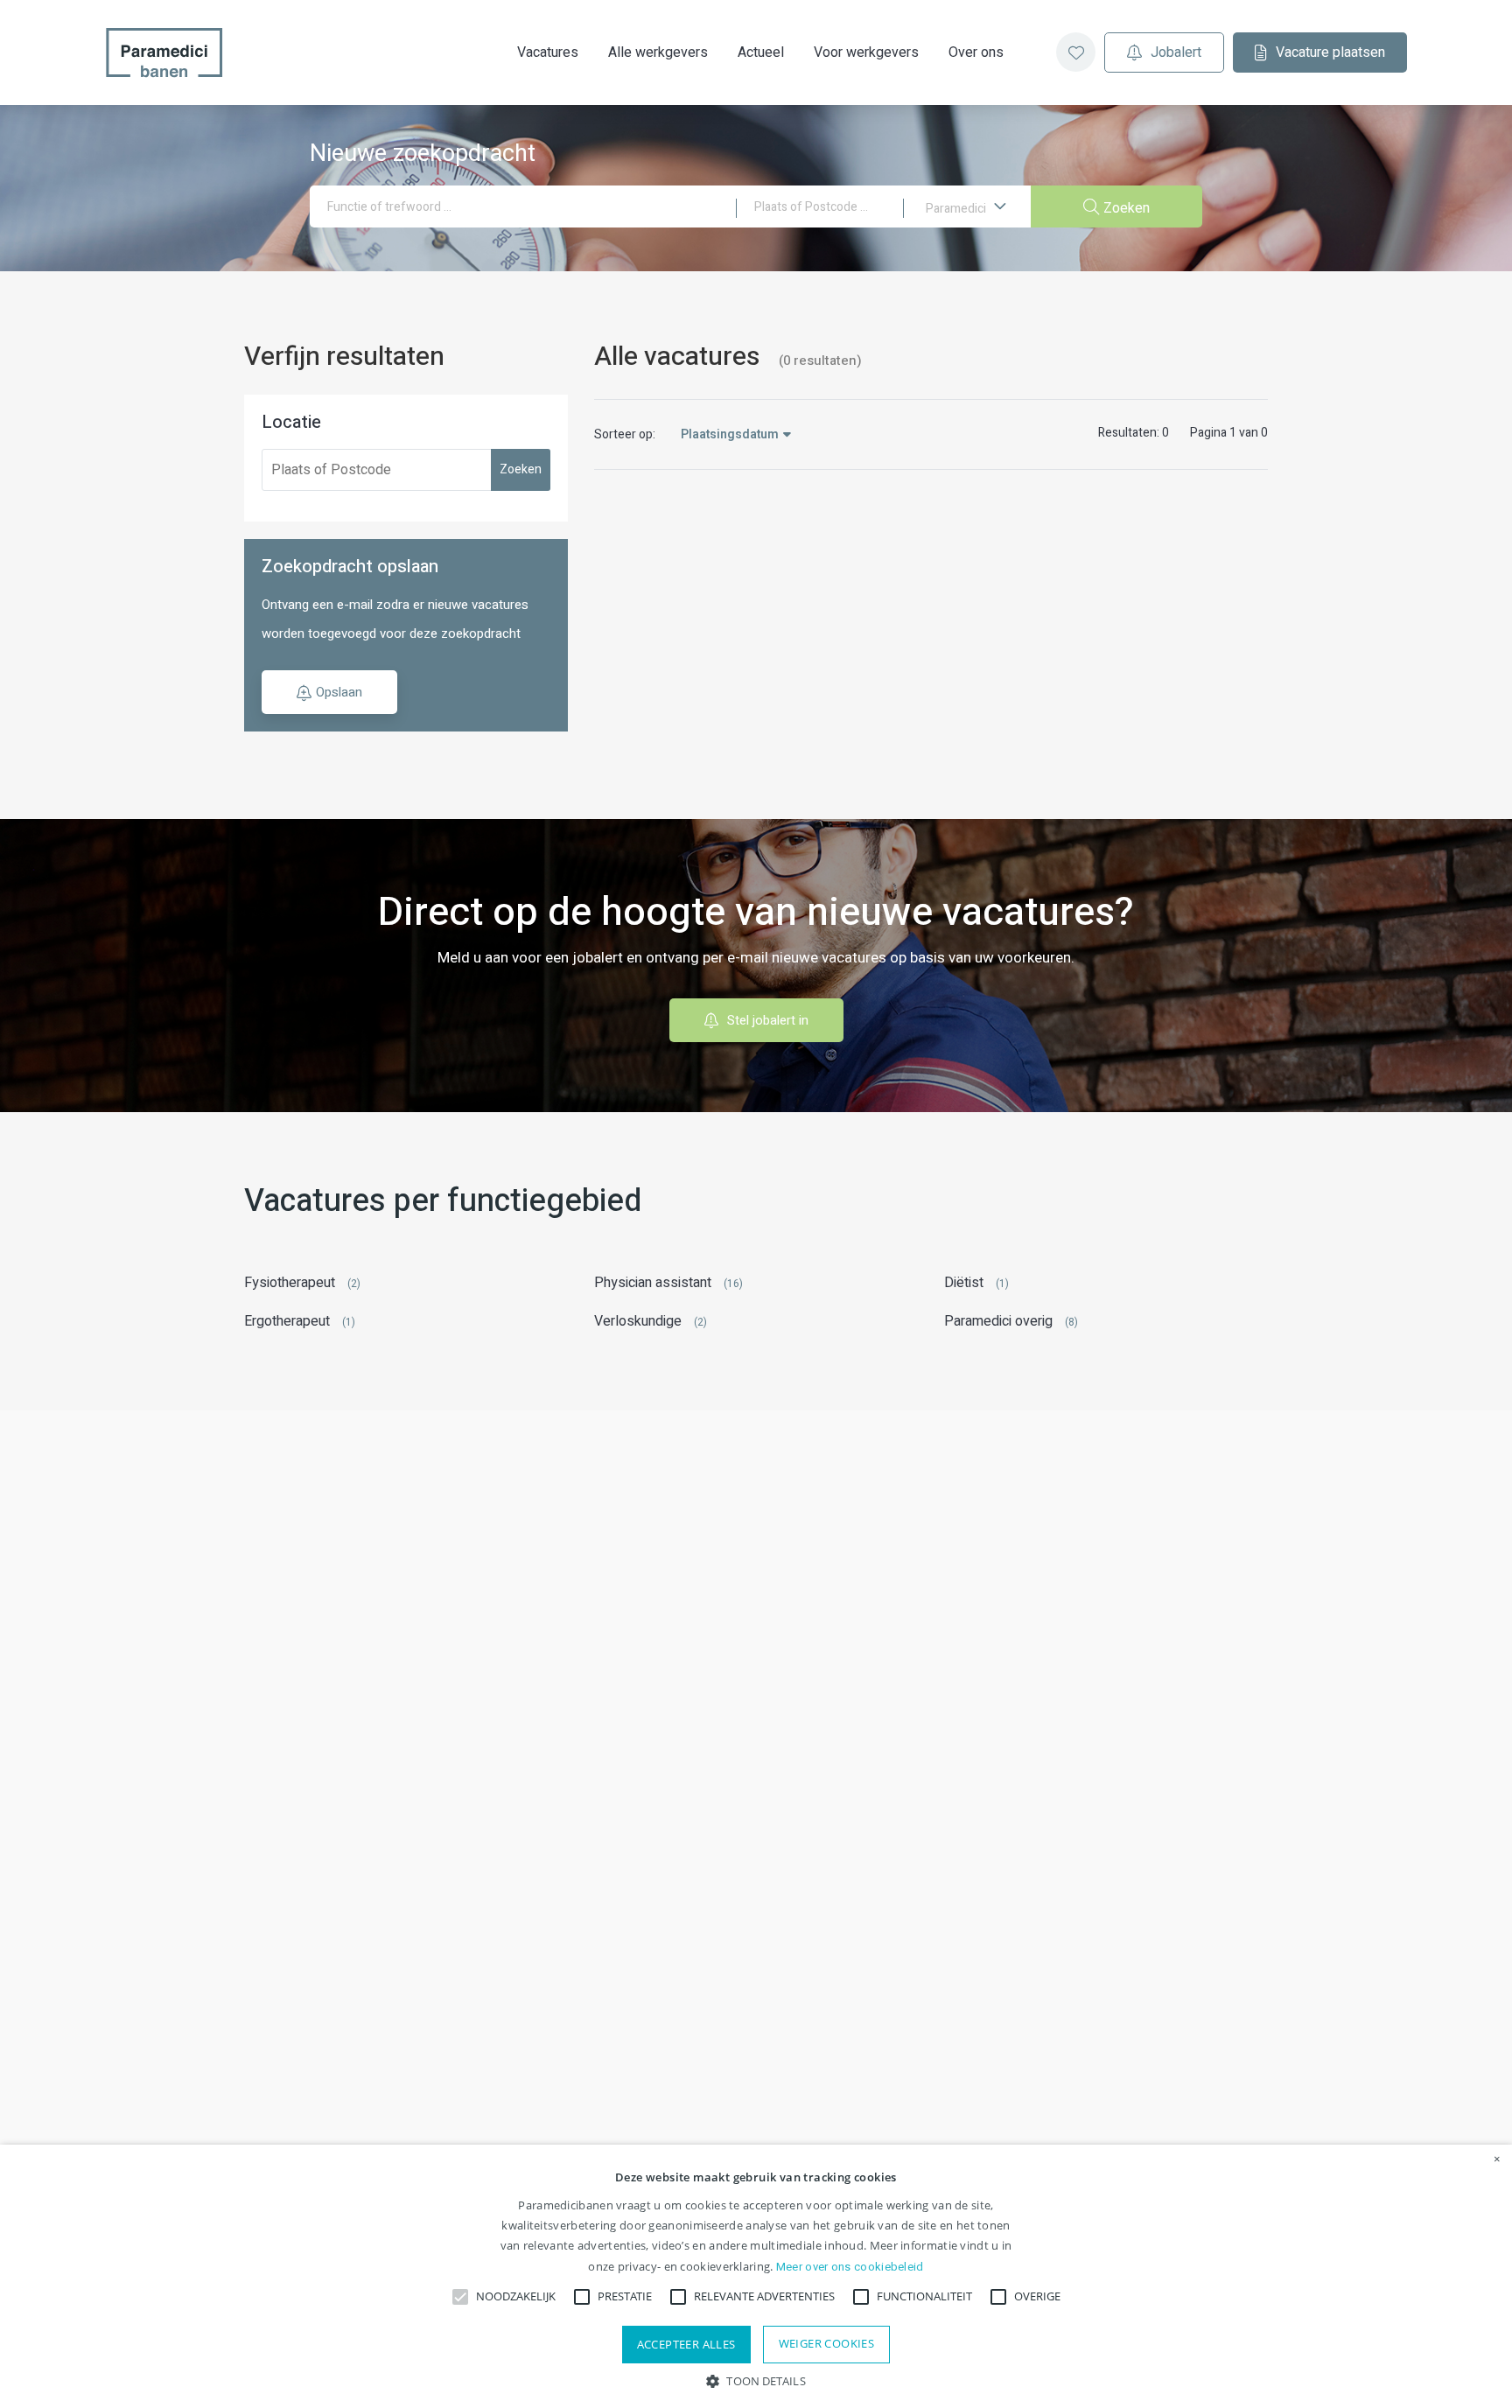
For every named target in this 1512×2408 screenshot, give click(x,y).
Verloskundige (638, 1321)
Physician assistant (653, 1283)
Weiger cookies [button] (827, 2343)
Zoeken (521, 469)
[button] (756, 2380)
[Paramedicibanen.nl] (164, 52)
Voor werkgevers (866, 52)
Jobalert (1176, 52)
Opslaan (339, 692)
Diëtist (964, 1283)
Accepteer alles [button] (686, 2344)
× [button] (1497, 2159)
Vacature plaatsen (1330, 52)
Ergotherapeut (287, 1321)
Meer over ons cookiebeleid (850, 2267)
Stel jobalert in (768, 1020)
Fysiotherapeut (290, 1283)
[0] (1076, 52)
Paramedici (957, 209)
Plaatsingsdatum (730, 434)
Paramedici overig (998, 1321)
